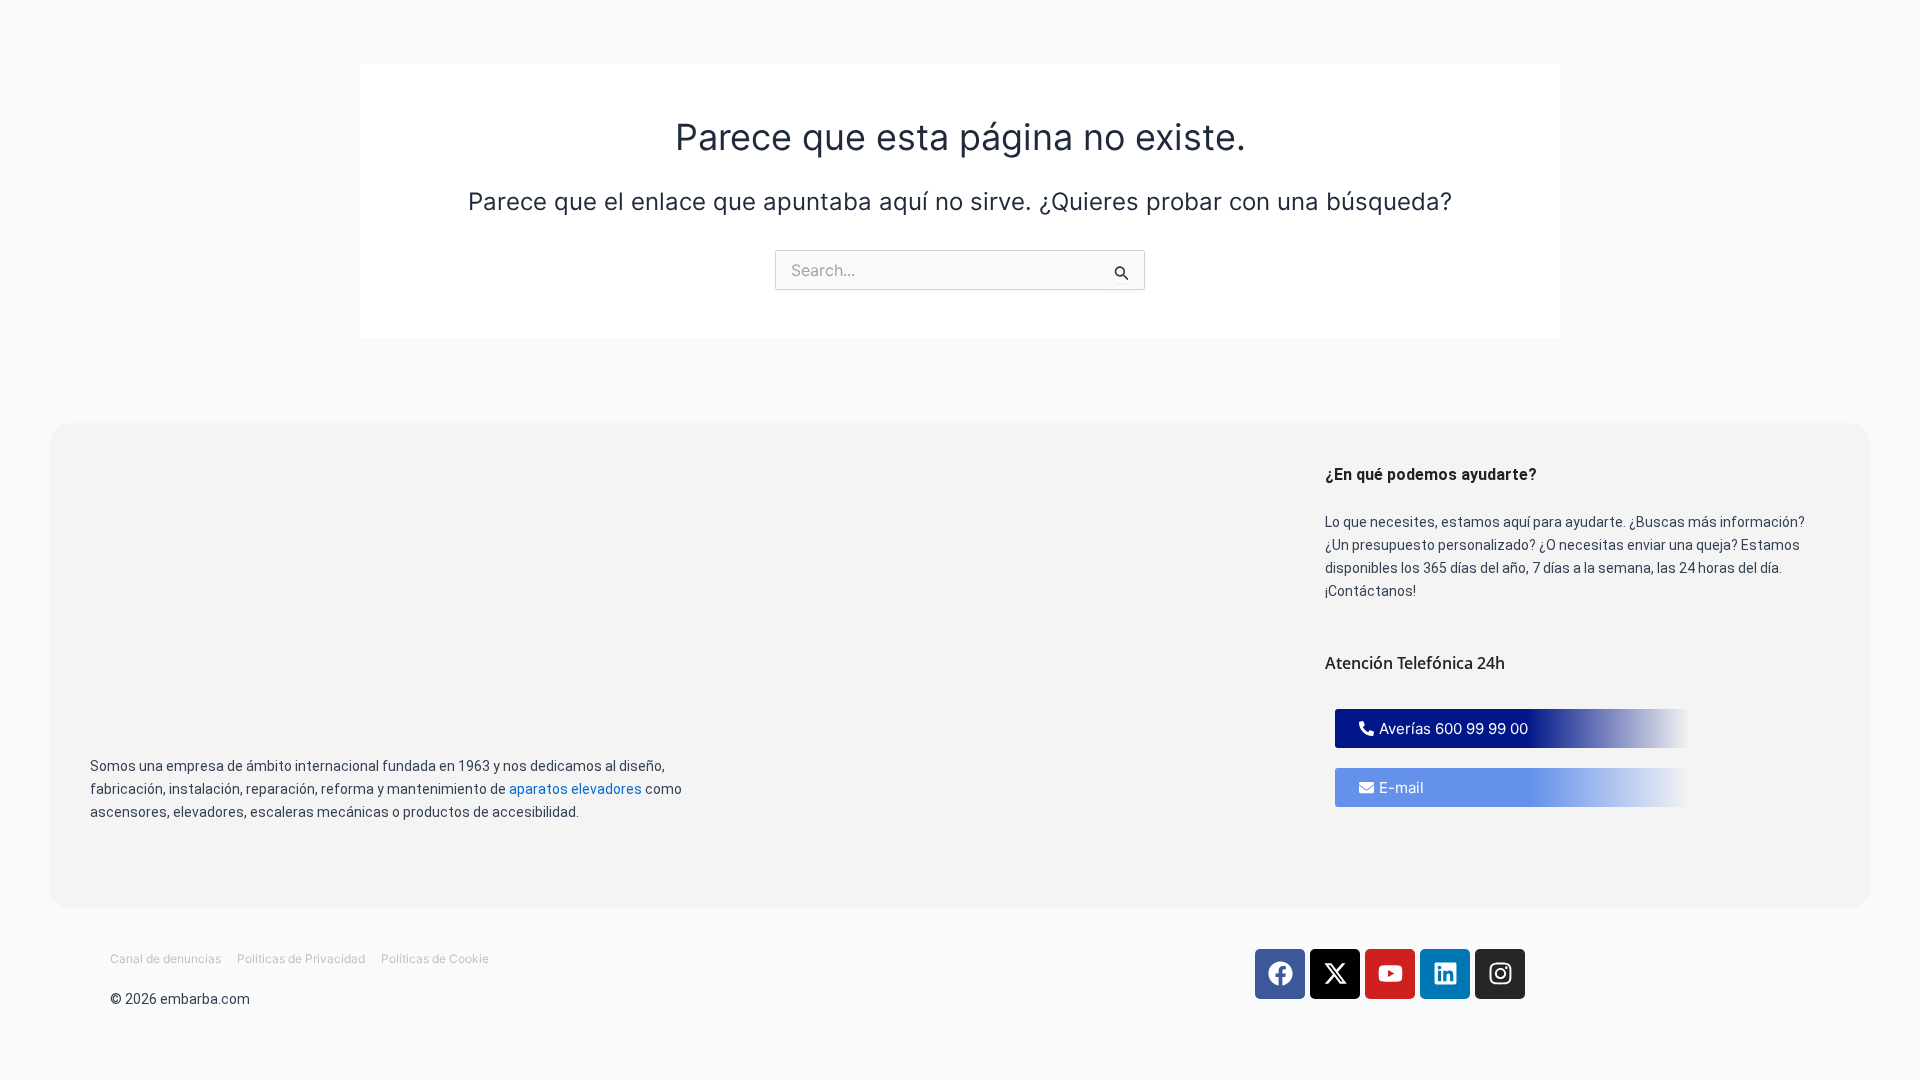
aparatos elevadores (575, 789)
